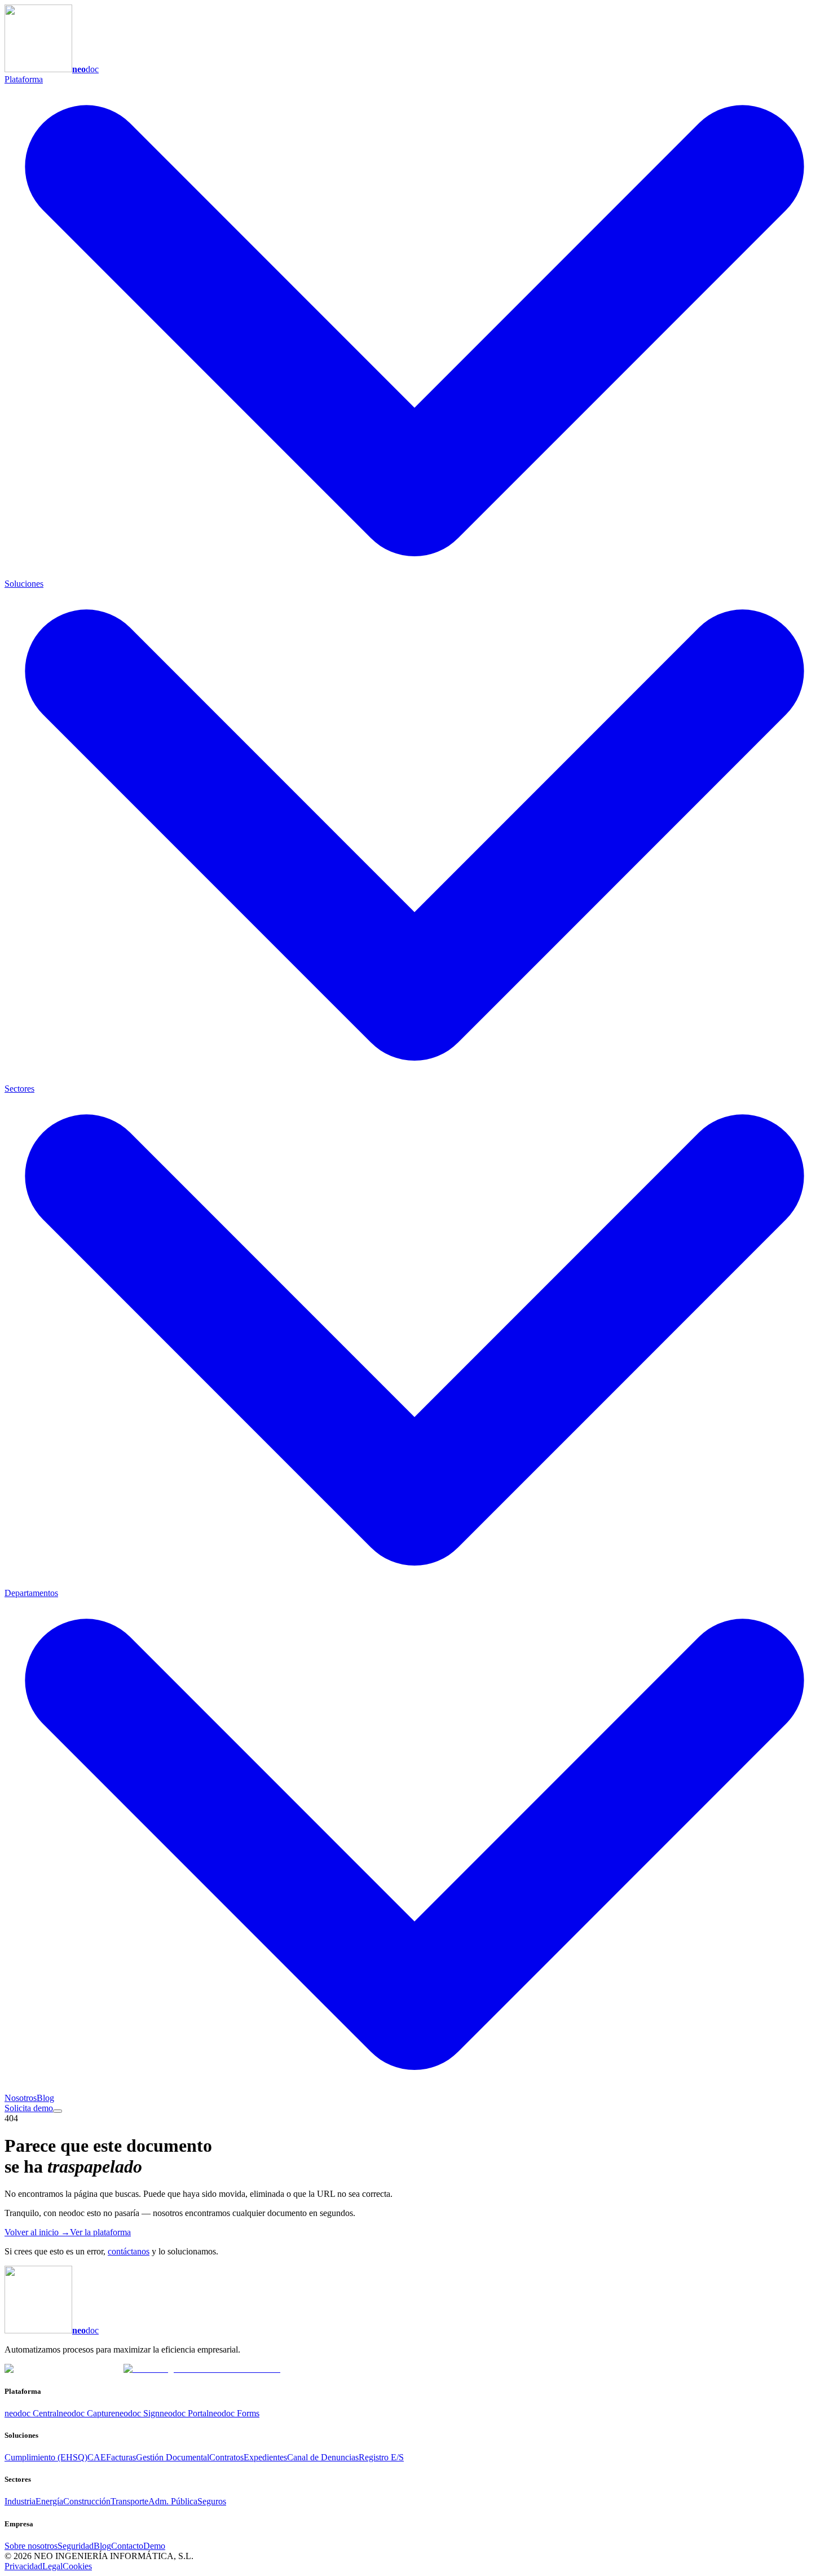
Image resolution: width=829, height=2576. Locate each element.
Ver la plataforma (100, 2232)
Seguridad (76, 2546)
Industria (20, 2501)
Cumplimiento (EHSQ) (46, 2457)
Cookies (77, 2566)
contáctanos (129, 2251)
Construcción (87, 2501)
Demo (154, 2546)
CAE (97, 2457)
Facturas (121, 2457)
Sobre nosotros (31, 2546)
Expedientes (265, 2457)
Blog (45, 2098)
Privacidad (23, 2566)
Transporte (129, 2501)
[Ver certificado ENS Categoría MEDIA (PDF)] (202, 2369)
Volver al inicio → (37, 2232)
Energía (49, 2501)
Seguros (212, 2501)
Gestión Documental (173, 2457)
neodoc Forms (234, 2413)
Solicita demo (29, 2108)
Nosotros (21, 2098)
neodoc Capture (87, 2413)
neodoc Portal (184, 2413)
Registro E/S (381, 2457)
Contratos (226, 2457)
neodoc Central (32, 2413)
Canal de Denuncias (323, 2457)
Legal (52, 2566)
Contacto (127, 2546)
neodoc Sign (137, 2413)
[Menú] (58, 2111)
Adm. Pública (173, 2501)
